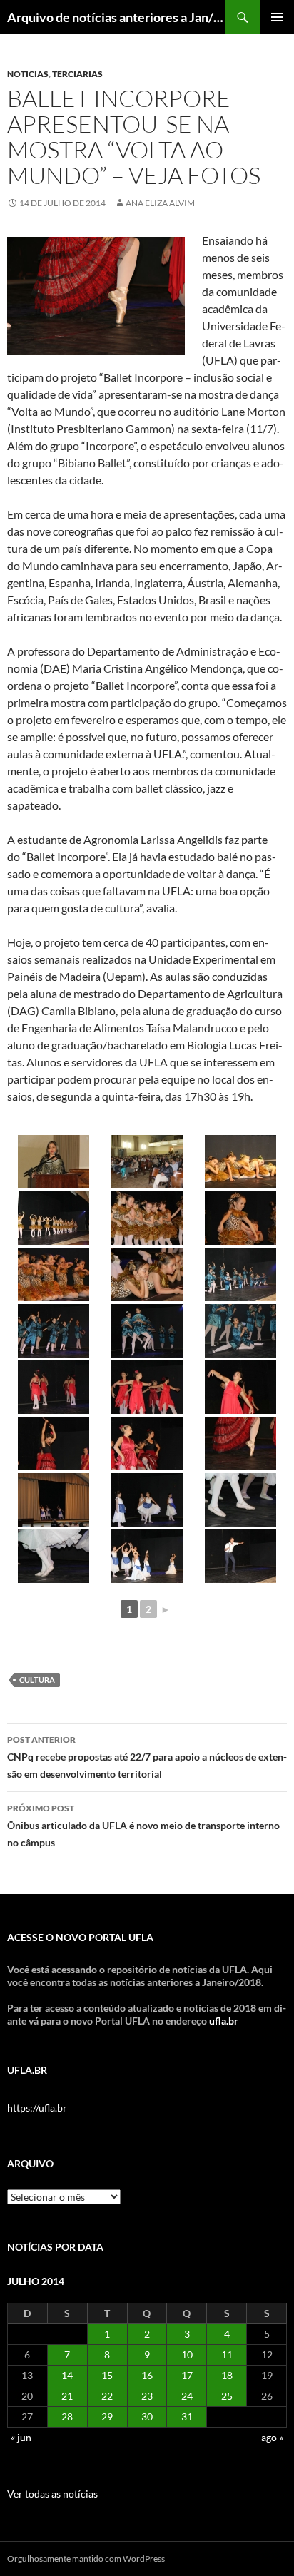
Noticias (28, 74)
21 (67, 2396)
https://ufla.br (37, 2108)
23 (147, 2396)
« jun (21, 2437)
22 (107, 2396)
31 (187, 2417)
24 (187, 2396)
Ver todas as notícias (52, 2494)
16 (147, 2375)
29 (107, 2417)
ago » (272, 2437)
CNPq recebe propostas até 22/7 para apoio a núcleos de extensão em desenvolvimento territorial (147, 1757)
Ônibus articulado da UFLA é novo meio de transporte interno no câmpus (143, 1826)
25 (227, 2396)
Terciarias (77, 74)
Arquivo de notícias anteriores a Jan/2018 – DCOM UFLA (116, 17)
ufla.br (224, 2021)
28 (67, 2417)
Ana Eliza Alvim (160, 203)
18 (227, 2375)
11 (227, 2354)
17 (187, 2375)
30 (147, 2417)
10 (187, 2354)
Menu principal (277, 17)
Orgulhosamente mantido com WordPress (86, 2559)
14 (67, 2375)
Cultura (37, 1680)
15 (107, 2375)
